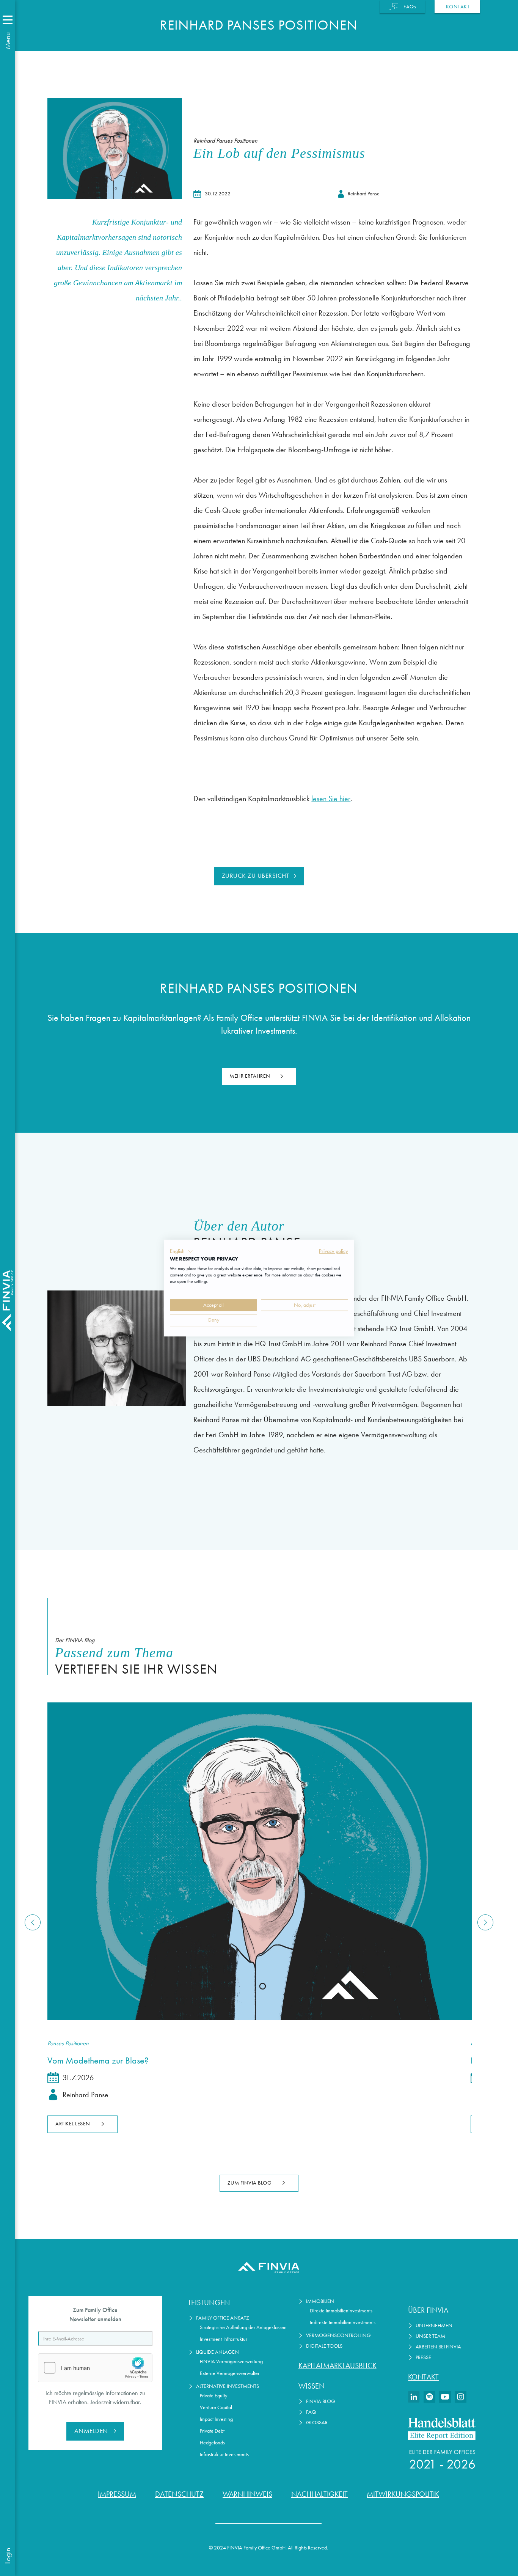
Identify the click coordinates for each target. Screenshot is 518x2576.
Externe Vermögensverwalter (230, 2373)
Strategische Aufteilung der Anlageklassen (243, 2327)
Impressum (117, 2494)
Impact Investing (216, 2419)
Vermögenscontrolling (338, 2335)
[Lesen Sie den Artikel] (259, 1861)
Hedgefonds (212, 2443)
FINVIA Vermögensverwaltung (231, 2361)
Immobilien (320, 2301)
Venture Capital (216, 2407)
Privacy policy (334, 1251)
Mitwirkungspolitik (403, 2494)
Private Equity (213, 2396)
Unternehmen (434, 2325)
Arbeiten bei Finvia (438, 2347)
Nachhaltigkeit (319, 2494)
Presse (423, 2357)
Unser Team (430, 2336)
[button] (181, 1251)
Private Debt (212, 2431)
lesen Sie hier (331, 798)
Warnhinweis (247, 2494)
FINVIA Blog (321, 2401)
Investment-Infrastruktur (224, 2339)
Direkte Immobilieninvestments (341, 2311)
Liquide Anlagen (217, 2352)
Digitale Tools (324, 2346)
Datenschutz (179, 2494)
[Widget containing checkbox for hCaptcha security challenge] (95, 2368)
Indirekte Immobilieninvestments (343, 2322)
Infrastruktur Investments (224, 2454)
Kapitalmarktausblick (337, 2365)
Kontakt (423, 2377)
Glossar (317, 2423)
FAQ (311, 2412)
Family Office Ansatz (223, 2318)
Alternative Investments (228, 2386)
